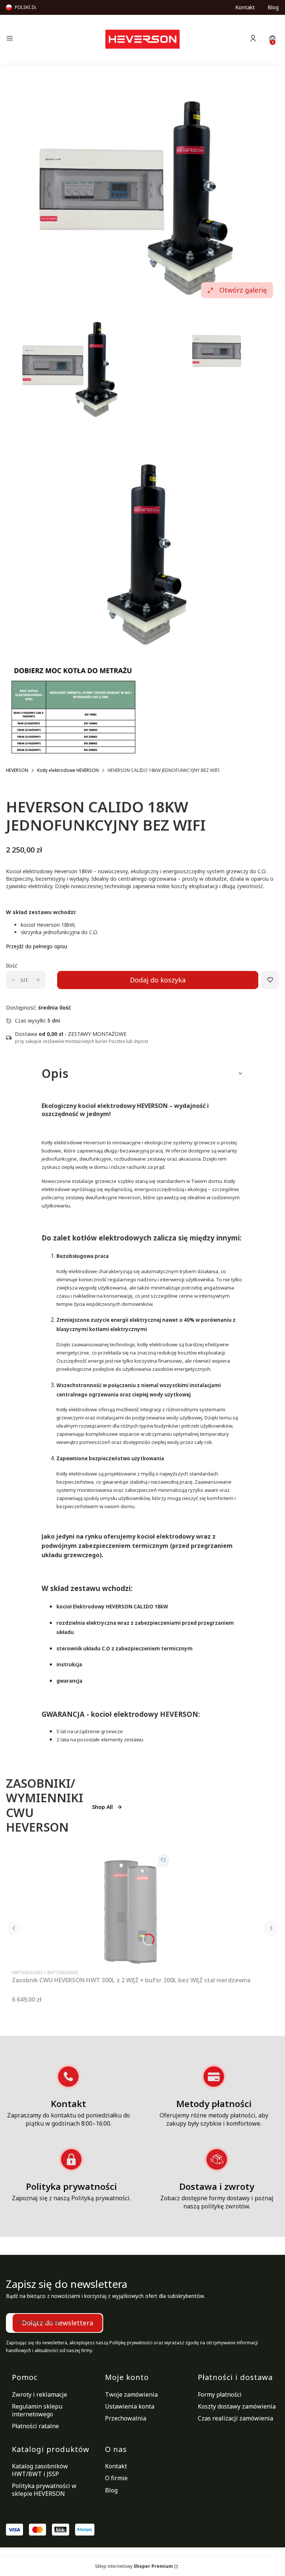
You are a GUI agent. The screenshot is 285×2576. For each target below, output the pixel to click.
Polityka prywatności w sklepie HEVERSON (44, 2490)
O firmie (116, 2478)
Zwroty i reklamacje (40, 2394)
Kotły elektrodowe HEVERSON (68, 770)
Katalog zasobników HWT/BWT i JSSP (40, 2470)
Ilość (12, 966)
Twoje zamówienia (131, 2394)
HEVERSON (17, 770)
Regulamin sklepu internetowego (37, 2410)
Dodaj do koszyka (158, 980)
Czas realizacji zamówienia (235, 2418)
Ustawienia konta (130, 2406)
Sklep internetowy (134, 2566)
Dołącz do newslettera (58, 2323)
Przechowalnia (126, 2418)
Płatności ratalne (35, 2426)
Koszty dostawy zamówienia (237, 2406)
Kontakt (245, 7)
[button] (48, 39)
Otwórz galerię (243, 290)
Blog (273, 7)
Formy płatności (220, 2394)
